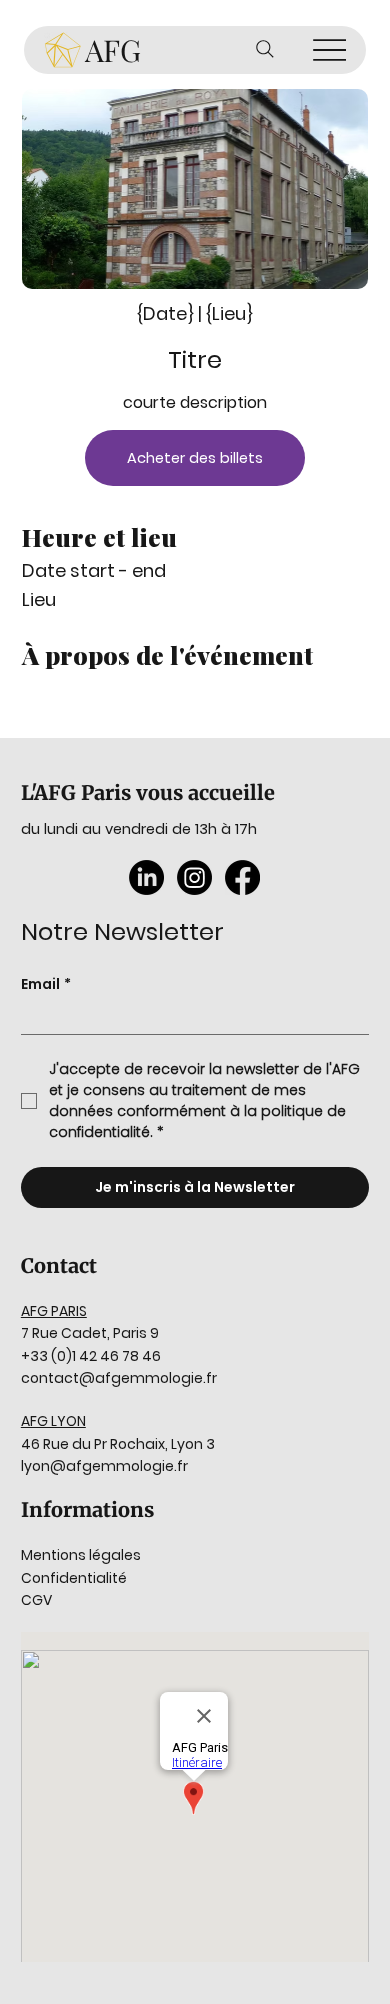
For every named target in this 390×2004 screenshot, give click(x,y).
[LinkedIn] (146, 877)
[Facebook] (242, 877)
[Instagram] (194, 877)
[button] (195, 458)
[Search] (265, 49)
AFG (113, 50)
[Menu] (329, 50)
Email (46, 984)
